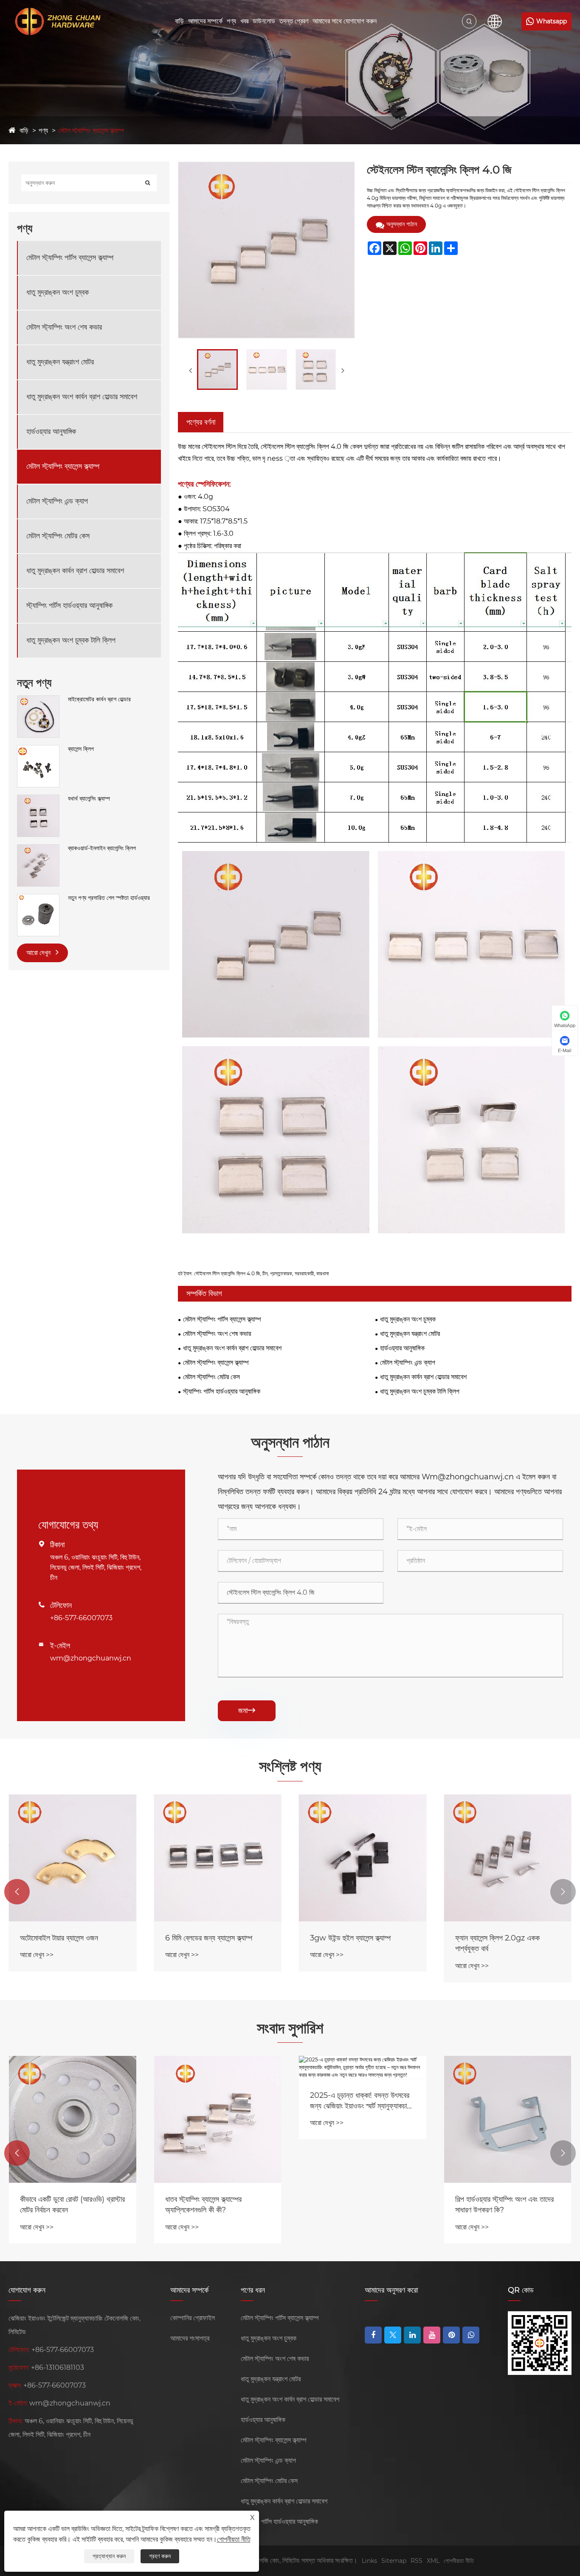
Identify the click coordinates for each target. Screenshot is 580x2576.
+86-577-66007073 (81, 1618)
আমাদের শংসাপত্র (190, 2338)
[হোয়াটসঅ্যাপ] (471, 2335)
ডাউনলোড (264, 21)
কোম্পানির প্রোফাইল (193, 2318)
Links (369, 2561)
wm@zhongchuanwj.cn (91, 1658)
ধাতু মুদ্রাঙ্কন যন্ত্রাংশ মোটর (60, 362)
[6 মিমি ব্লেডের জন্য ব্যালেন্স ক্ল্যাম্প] (218, 1858)
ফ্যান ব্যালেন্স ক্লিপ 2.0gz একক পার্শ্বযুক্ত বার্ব (497, 1943)
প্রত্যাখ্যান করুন (109, 2556)
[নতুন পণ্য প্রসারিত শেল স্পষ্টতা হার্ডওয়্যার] (38, 898)
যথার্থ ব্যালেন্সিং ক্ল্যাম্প (89, 798)
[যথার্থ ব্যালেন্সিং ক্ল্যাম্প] (38, 799)
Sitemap (394, 2561)
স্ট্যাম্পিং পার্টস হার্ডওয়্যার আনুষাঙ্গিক (69, 605)
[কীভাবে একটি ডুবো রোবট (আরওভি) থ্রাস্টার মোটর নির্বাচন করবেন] (73, 2120)
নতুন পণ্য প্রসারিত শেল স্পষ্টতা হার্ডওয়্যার (109, 898)
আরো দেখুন (39, 953)
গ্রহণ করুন (160, 2556)
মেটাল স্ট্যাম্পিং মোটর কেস (58, 536)
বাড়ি (179, 21)
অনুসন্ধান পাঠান (402, 224)
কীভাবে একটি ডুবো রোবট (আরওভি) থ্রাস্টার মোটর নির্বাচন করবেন (72, 2205)
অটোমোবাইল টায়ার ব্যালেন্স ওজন (59, 1938)
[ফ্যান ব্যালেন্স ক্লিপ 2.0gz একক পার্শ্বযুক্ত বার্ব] (508, 1858)
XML (433, 2561)
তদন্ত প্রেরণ (294, 21)
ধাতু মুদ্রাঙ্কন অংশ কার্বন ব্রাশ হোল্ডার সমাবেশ (82, 397)
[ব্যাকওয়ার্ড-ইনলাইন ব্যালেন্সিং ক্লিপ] (38, 848)
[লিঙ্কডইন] (412, 2335)
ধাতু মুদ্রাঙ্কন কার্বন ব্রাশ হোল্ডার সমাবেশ (75, 571)
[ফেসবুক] (373, 2335)
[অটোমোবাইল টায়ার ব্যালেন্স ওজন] (73, 1858)
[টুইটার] (393, 2335)
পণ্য (231, 21)
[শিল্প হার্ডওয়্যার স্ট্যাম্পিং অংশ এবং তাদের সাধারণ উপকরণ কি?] (508, 2120)
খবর (244, 21)
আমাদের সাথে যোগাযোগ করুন (345, 21)
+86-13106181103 (58, 2367)
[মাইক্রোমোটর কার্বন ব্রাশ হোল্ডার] (38, 700)
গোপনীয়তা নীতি (459, 2561)
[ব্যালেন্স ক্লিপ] (38, 749)
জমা (247, 1711)
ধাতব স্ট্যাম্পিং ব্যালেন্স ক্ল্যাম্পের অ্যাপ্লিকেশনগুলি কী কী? (203, 2205)
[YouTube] (432, 2335)
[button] (17, 1892)
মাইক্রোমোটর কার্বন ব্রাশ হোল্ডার (99, 699)
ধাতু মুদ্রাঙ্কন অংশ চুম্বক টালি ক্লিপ (71, 640)
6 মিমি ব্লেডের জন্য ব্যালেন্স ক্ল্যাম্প (209, 1938)
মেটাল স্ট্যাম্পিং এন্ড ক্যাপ (57, 501)
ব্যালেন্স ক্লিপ (81, 749)
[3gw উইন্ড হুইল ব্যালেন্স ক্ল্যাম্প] (363, 1858)
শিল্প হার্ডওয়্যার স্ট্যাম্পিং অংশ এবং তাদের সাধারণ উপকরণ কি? (504, 2205)
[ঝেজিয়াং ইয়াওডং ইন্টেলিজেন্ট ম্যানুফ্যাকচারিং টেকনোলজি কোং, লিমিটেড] (55, 21)
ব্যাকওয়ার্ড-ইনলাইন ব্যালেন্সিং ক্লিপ (102, 848)
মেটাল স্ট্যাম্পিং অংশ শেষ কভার (64, 327)
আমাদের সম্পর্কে (205, 21)
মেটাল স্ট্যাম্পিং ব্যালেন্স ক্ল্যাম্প (91, 130)
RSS (417, 2561)
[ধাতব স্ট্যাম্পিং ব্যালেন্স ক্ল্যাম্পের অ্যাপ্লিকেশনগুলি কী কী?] (218, 2120)
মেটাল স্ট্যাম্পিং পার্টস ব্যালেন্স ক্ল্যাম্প (70, 258)
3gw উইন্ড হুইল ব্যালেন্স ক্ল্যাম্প (350, 1938)
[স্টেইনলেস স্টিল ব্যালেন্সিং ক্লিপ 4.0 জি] (217, 370)
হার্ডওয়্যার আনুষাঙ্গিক (51, 431)
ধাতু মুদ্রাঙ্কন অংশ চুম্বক (58, 292)
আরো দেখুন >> (37, 1955)
